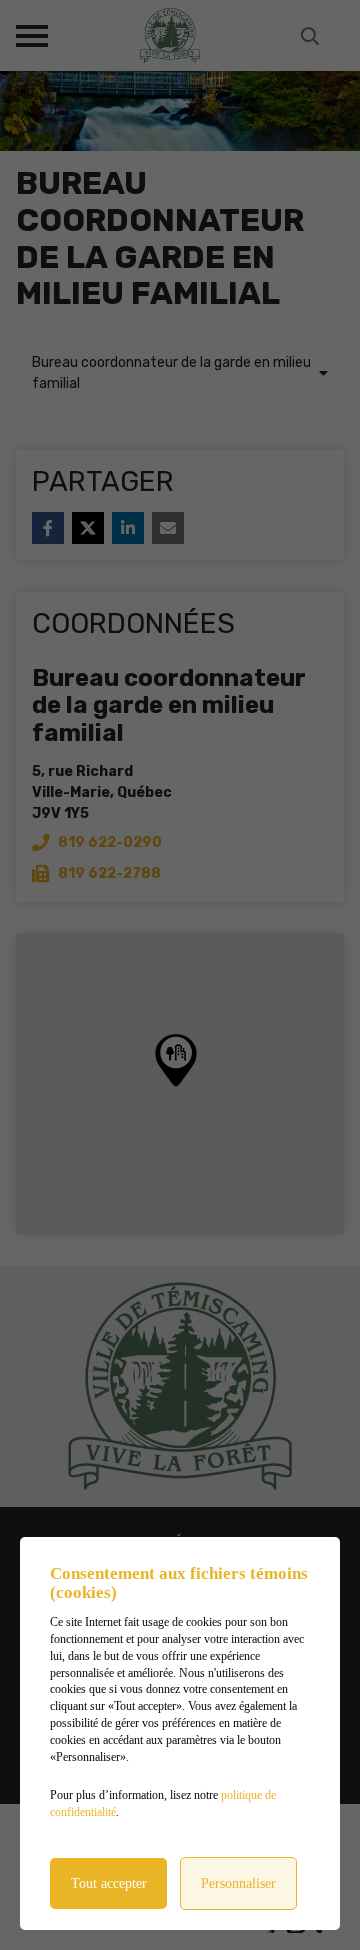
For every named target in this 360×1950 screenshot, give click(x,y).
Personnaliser (238, 1883)
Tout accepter (109, 1883)
